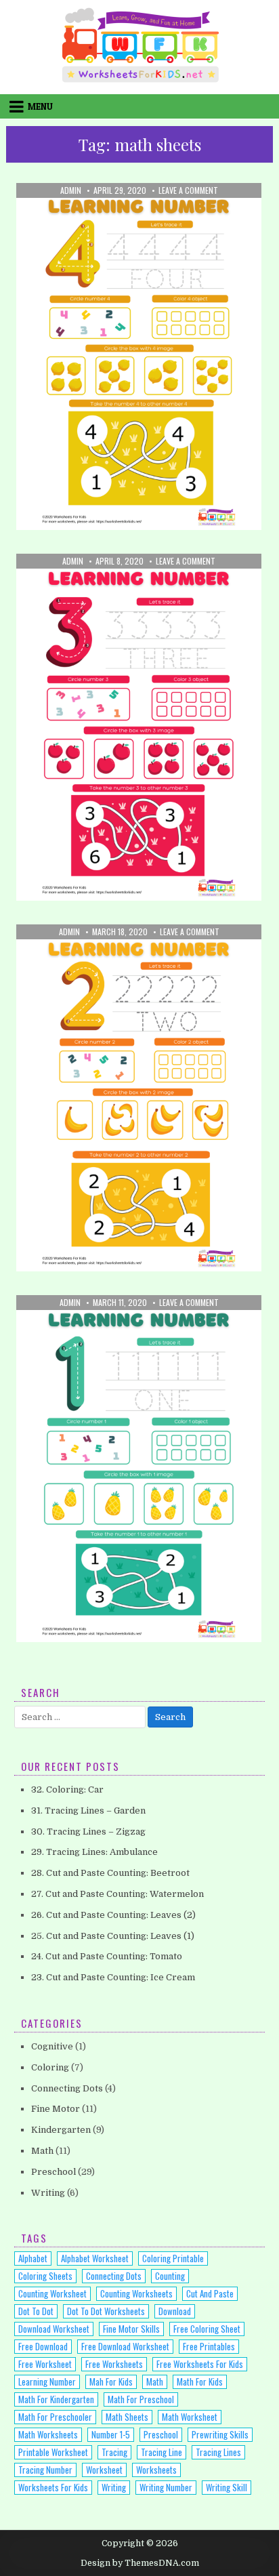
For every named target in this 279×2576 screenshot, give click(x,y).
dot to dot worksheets (106, 2311)
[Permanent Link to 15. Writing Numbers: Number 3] (139, 727)
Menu (40, 106)
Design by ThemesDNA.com (140, 2563)
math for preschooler (55, 2417)
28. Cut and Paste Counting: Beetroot (110, 1873)
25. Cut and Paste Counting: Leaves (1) (113, 1936)
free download (43, 2346)
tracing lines (218, 2452)
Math (91, 216)
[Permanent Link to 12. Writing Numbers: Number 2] (139, 1098)
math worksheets (48, 2434)
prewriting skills (220, 2434)
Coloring (50, 2067)
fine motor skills (131, 2329)
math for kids (200, 2381)
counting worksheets (136, 2293)
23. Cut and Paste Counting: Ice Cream (113, 1977)
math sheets (127, 2417)
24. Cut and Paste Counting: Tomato (107, 1956)
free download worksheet (125, 2346)
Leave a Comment (188, 190)
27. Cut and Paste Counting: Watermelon (117, 1894)
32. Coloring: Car (67, 1790)
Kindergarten (61, 2130)
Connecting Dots (67, 2088)
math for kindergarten (56, 2399)
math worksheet (190, 2417)
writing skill (227, 2487)
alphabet (33, 2258)
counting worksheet (52, 2293)
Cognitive (52, 2046)
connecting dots (114, 2276)
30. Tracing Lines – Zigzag (88, 1832)
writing (114, 2487)
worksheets (156, 2470)
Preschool (133, 216)
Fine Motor (56, 2109)
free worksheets (114, 2364)
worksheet (104, 2470)
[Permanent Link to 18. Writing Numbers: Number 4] (139, 356)
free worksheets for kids (200, 2364)
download (175, 2311)
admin (71, 190)
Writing (182, 216)
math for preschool (141, 2399)
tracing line (162, 2452)
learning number (47, 2381)
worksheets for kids (53, 2487)
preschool (161, 2434)
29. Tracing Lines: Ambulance (94, 1852)
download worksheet (54, 2329)
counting (170, 2276)
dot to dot (36, 2311)
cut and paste (210, 2293)
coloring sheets (45, 2276)
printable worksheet (53, 2452)
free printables (209, 2346)
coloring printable (173, 2258)
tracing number (45, 2470)
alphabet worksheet (95, 2258)
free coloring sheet (207, 2329)
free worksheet (45, 2364)
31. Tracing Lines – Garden (88, 1811)
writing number (166, 2487)
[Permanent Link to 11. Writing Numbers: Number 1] (139, 1469)
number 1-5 (111, 2434)
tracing (114, 2452)
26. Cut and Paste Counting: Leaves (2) (113, 1915)
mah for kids (111, 2381)
